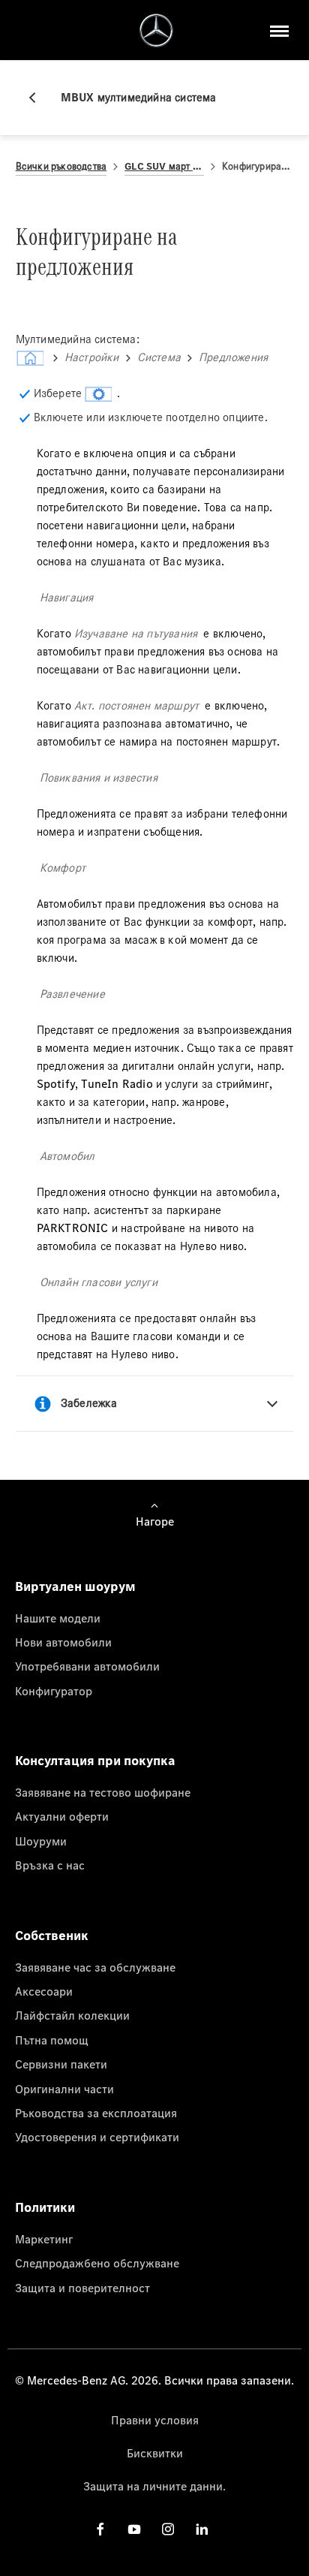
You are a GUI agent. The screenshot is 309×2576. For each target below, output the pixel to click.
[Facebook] (100, 2528)
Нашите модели (58, 1618)
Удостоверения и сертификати (97, 2137)
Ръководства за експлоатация (96, 2113)
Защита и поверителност (82, 2288)
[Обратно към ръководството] (38, 98)
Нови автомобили (63, 1642)
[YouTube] (134, 2528)
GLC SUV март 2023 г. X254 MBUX (164, 166)
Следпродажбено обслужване (97, 2263)
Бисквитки (155, 2453)
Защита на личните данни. (154, 2486)
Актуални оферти (62, 1816)
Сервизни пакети (61, 2064)
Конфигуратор (54, 1691)
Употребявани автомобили (87, 1666)
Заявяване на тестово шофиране (103, 1792)
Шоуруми (41, 1841)
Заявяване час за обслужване (95, 1967)
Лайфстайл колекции (72, 2015)
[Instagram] (168, 2528)
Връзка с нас (50, 1865)
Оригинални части (64, 2089)
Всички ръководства (61, 166)
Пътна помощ (52, 2040)
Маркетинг (44, 2239)
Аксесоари (44, 1991)
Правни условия (155, 2420)
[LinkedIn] (202, 2528)
